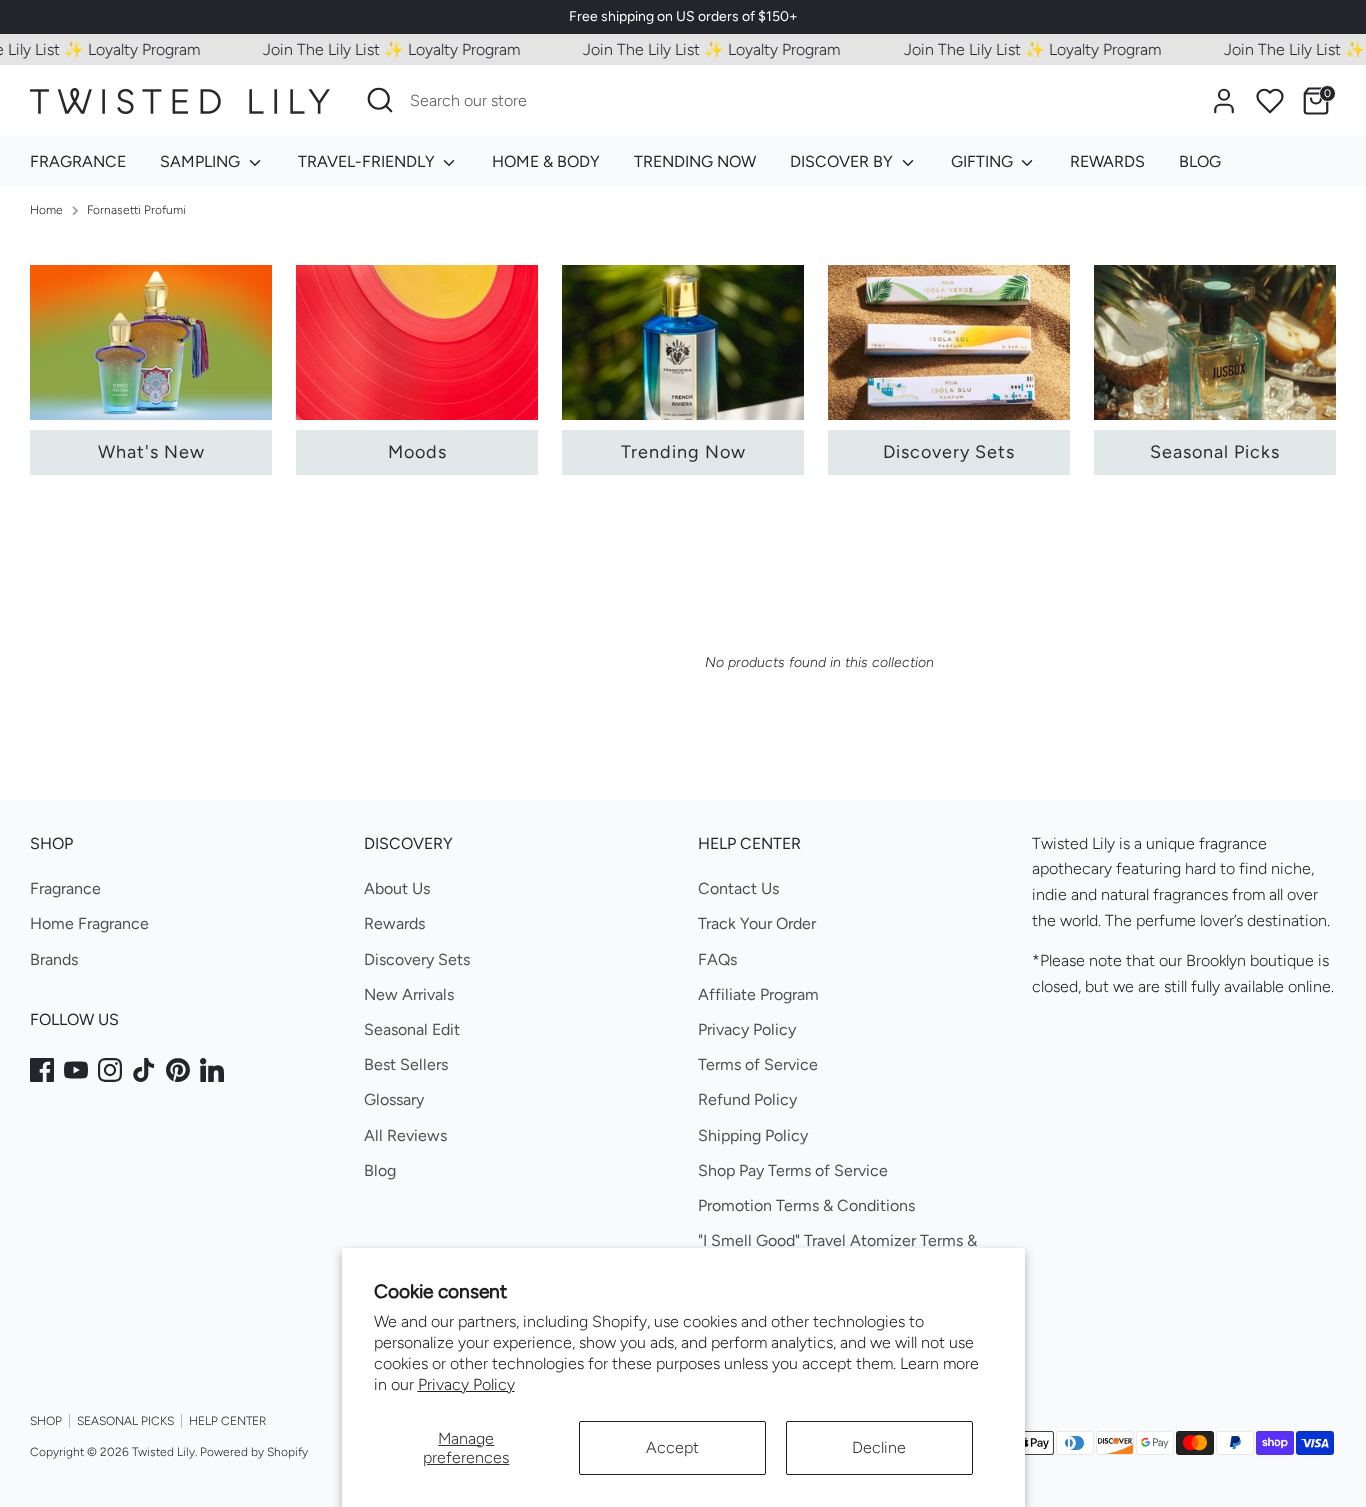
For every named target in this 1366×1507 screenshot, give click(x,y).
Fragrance (65, 888)
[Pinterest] (178, 1070)
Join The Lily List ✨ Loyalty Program (371, 49)
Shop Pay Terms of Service (793, 1170)
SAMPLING (202, 161)
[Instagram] (110, 1070)
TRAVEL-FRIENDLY (368, 161)
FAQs (717, 959)
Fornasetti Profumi (136, 210)
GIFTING (984, 161)
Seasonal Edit (412, 1029)
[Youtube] (76, 1070)
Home (46, 210)
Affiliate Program (758, 994)
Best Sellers (406, 1064)
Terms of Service (758, 1064)
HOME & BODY (546, 161)
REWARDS (1107, 161)
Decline (879, 1447)
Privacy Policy (466, 1384)
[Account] (1224, 101)
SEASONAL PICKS (125, 1421)
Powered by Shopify (254, 1452)
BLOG (1200, 161)
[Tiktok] (144, 1070)
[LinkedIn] (212, 1070)
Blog (380, 1170)
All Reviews (405, 1135)
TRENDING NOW (695, 161)
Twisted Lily (163, 1452)
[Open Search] (380, 100)
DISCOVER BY (843, 161)
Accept (672, 1447)
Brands (54, 959)
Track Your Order (757, 923)
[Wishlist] (1270, 101)
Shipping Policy (753, 1135)
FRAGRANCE (78, 161)
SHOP (46, 1421)
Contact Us (738, 888)
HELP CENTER (227, 1421)
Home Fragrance (89, 923)
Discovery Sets (417, 959)
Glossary (394, 1099)
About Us (397, 888)
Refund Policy (747, 1099)
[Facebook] (42, 1070)
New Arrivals (409, 994)
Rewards (394, 923)
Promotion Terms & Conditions (806, 1205)
